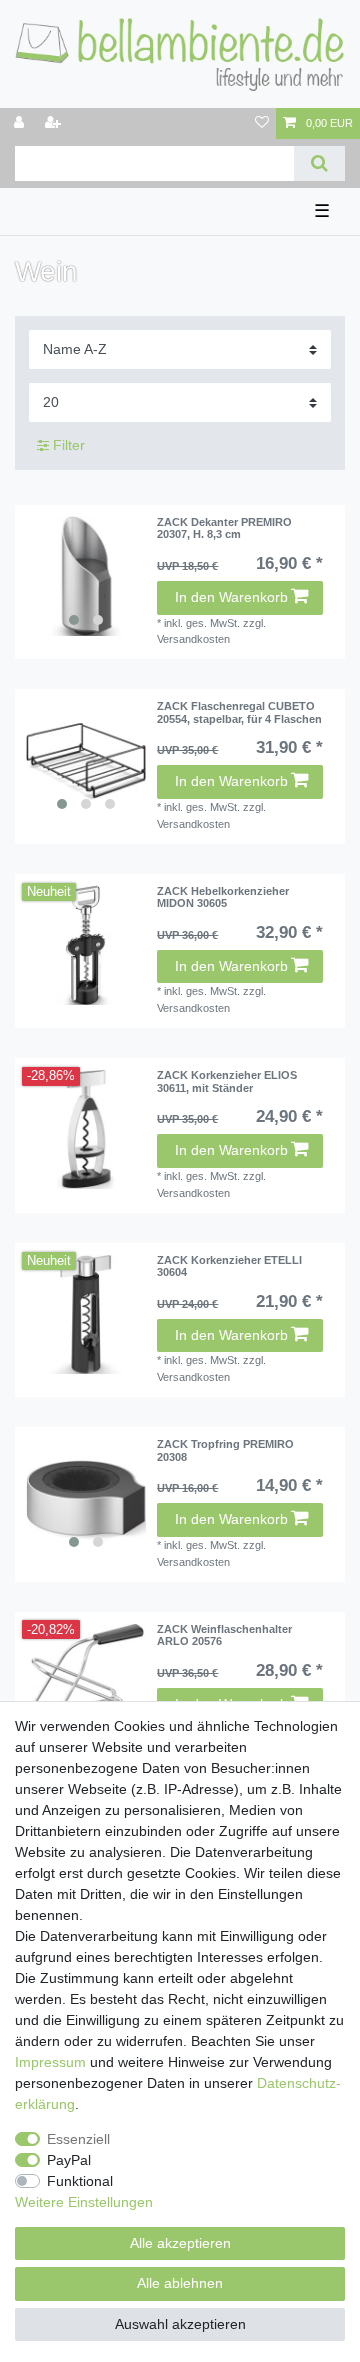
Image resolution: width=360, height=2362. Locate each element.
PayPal (69, 2160)
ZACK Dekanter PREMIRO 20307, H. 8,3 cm (224, 528)
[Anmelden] (21, 123)
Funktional (80, 2181)
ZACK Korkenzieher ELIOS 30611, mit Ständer (227, 1081)
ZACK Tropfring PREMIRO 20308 (225, 1450)
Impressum (50, 2062)
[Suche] (319, 163)
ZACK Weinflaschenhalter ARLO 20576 (224, 1635)
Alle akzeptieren (180, 2243)
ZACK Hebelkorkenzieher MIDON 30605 (223, 897)
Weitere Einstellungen (84, 2202)
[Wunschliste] (262, 123)
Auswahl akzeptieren (180, 2324)
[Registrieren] (55, 123)
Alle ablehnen (180, 2283)
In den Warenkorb (231, 597)
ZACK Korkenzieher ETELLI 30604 (229, 1266)
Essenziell (78, 2139)
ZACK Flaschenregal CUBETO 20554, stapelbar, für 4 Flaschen (239, 712)
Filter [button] (69, 445)
